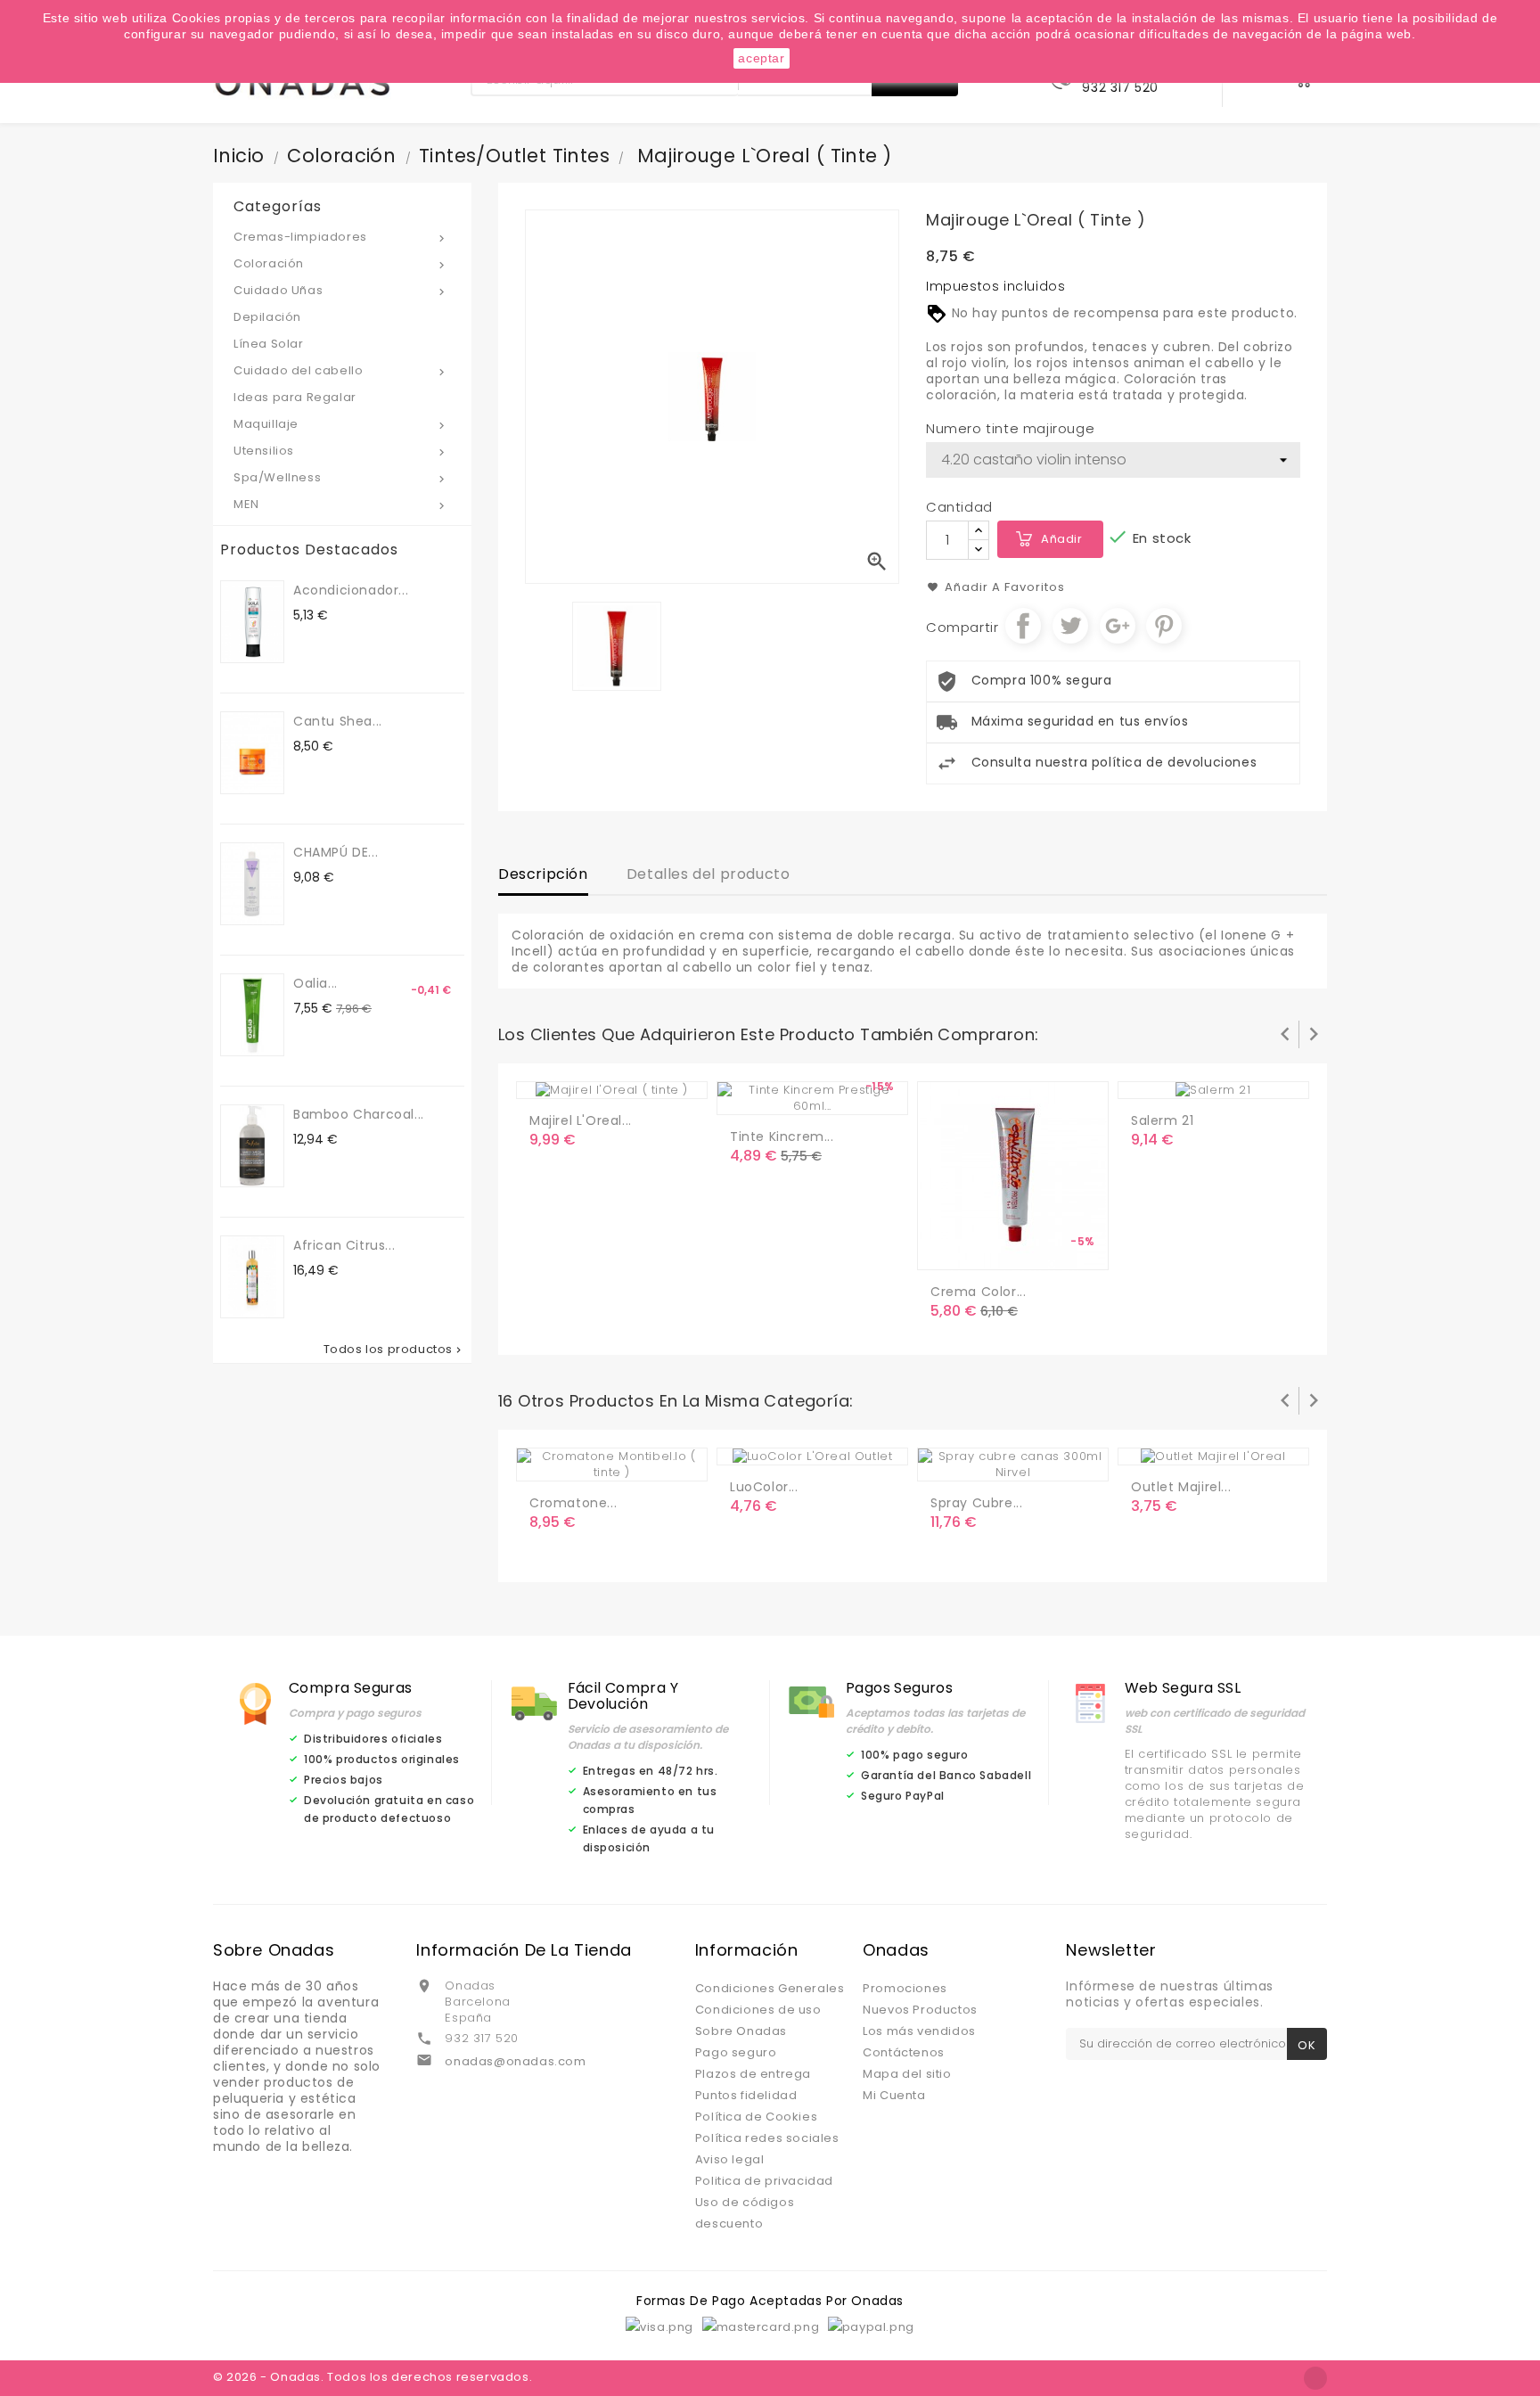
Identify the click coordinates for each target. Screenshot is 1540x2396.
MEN (341, 504)
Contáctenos (904, 2052)
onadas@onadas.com (515, 2061)
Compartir (1023, 626)
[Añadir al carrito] (747, 1094)
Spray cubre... (976, 1503)
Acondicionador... (351, 590)
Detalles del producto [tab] (709, 874)
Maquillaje (341, 424)
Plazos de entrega (753, 2074)
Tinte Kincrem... (782, 1136)
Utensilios (341, 451)
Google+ (1118, 626)
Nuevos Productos (920, 2010)
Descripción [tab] (543, 874)
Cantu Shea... (338, 721)
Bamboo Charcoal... (359, 1114)
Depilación (267, 317)
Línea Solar (269, 344)
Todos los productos (394, 1350)
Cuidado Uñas (341, 290)
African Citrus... (344, 1245)
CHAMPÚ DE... (336, 852)
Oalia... (315, 983)
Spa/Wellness (341, 477)
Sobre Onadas (741, 2031)
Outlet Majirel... (1181, 1487)
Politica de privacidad (764, 2181)
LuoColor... (764, 1487)
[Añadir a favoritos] (783, 1094)
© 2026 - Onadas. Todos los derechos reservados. (373, 2377)
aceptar (761, 58)
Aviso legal (730, 2159)
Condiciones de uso (758, 2010)
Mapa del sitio (907, 2074)
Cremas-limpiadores (341, 237)
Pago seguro (736, 2052)
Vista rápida (819, 1094)
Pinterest (1164, 626)
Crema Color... (978, 1292)
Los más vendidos (919, 2031)
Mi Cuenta (894, 2095)
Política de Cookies (756, 2117)
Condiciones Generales (770, 1988)
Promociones (905, 1988)
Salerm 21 (1162, 1120)
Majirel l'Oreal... (581, 1120)
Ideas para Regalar (295, 397)
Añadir (1062, 539)
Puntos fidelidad (746, 2095)
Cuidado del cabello (341, 370)
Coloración (341, 263)
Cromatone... (573, 1503)
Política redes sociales (767, 2138)
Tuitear (1070, 626)
